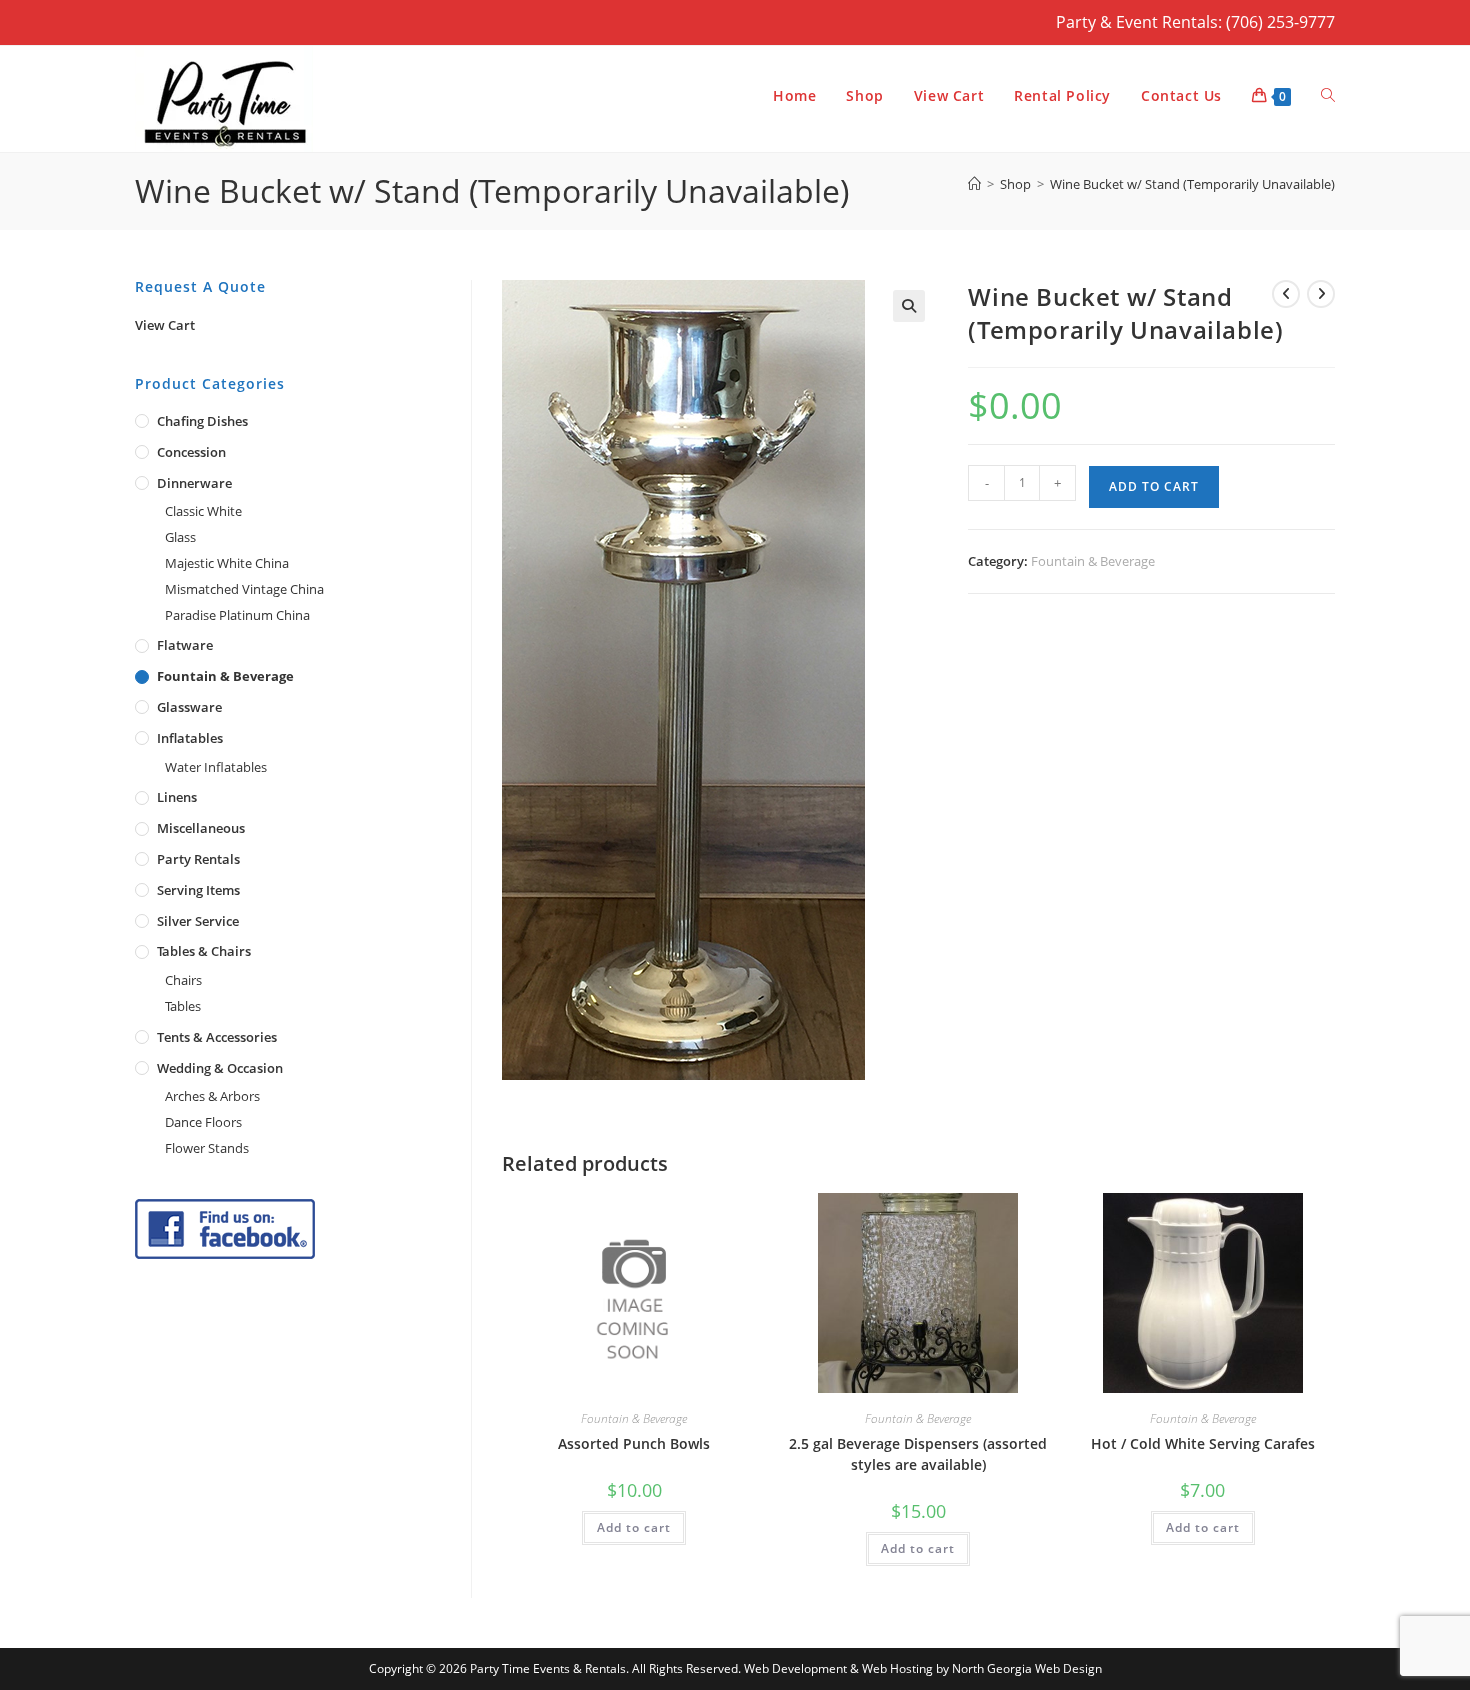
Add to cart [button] (634, 1527)
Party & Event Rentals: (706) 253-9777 (1195, 22)
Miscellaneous (201, 828)
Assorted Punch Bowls (634, 1443)
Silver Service (198, 921)
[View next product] (1321, 294)
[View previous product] (1286, 294)
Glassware (189, 707)
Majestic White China (227, 563)
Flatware (185, 645)
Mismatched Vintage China (244, 589)
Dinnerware (194, 483)
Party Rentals (198, 859)
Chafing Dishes (202, 421)
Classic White (203, 511)
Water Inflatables (216, 767)
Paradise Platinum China (237, 615)
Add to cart (1154, 486)
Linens (177, 797)
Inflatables (190, 738)
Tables (183, 1006)
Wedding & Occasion (220, 1068)
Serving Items (198, 890)
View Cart (165, 325)
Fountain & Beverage (1093, 561)
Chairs (183, 980)
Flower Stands (207, 1148)
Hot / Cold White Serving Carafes (1203, 1443)
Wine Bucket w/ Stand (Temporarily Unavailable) (1192, 184)
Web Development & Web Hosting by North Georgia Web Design (923, 1668)
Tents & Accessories (217, 1037)
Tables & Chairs (204, 951)
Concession (191, 452)
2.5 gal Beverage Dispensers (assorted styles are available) (918, 1454)
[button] (909, 306)
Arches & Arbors (212, 1096)
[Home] (974, 184)
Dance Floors (203, 1122)
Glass (180, 537)
